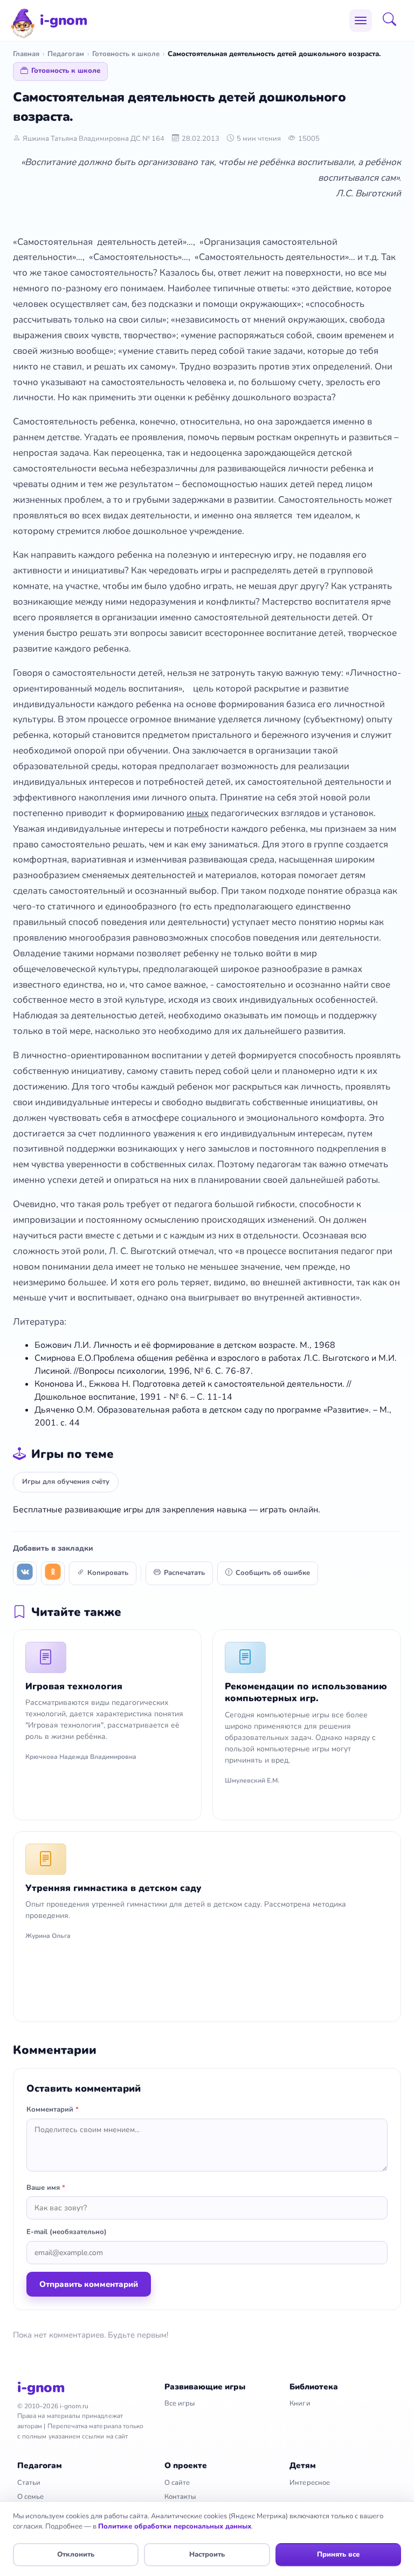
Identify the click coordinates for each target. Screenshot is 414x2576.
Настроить (207, 2554)
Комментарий (53, 2109)
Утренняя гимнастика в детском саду (113, 1888)
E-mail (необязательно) (67, 2232)
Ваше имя (46, 2188)
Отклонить (76, 2554)
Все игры (180, 2403)
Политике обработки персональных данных (175, 2526)
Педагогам (66, 54)
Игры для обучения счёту (66, 1482)
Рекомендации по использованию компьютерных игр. (306, 1692)
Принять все (338, 2554)
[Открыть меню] (361, 20)
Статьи (29, 2483)
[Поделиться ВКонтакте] (25, 1573)
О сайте (177, 2483)
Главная (26, 54)
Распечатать (184, 1573)
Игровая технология (74, 1686)
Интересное (310, 2483)
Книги (300, 2403)
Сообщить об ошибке (273, 1573)
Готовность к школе (126, 54)
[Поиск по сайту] (393, 20)
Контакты (180, 2497)
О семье (30, 2497)
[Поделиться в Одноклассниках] (53, 1573)
